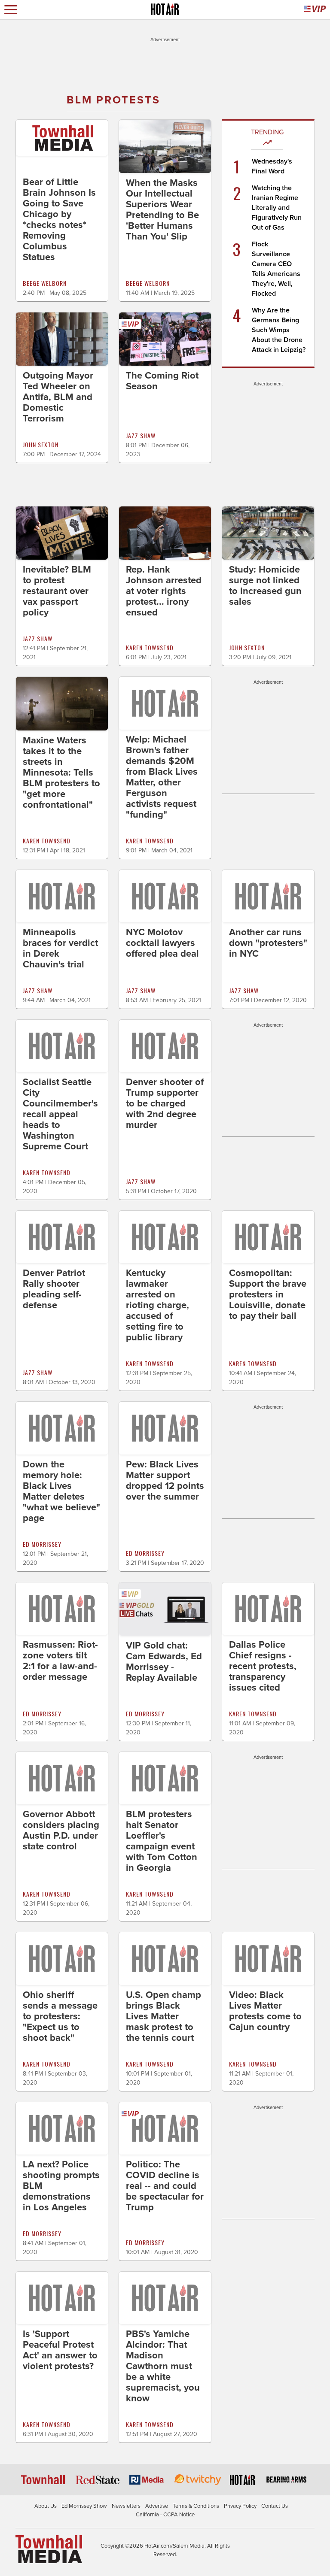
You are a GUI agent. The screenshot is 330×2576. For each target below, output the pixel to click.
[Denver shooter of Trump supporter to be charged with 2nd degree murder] (165, 1046)
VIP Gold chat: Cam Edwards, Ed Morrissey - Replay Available (164, 1662)
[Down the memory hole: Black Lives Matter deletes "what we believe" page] (62, 1427)
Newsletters (126, 2506)
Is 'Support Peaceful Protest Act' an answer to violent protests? (60, 2350)
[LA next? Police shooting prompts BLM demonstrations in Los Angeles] (62, 2128)
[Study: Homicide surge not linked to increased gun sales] (268, 533)
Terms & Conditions (196, 2506)
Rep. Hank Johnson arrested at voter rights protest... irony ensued (164, 591)
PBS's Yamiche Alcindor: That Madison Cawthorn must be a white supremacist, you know (163, 2366)
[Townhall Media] (49, 2549)
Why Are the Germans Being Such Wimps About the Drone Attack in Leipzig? (279, 330)
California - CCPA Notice (165, 2515)
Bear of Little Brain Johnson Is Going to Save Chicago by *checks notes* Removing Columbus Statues (59, 220)
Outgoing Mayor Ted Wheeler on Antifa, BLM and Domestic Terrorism (58, 397)
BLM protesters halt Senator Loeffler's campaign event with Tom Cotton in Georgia (162, 1841)
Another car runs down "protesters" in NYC (268, 943)
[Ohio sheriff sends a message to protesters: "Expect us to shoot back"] (62, 1958)
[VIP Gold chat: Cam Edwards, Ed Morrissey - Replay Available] (165, 1609)
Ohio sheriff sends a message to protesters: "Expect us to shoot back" (60, 2016)
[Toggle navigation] (11, 10)
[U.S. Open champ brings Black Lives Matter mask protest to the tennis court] (165, 1958)
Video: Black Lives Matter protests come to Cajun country (265, 2011)
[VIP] (315, 10)
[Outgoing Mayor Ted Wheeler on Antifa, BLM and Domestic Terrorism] (62, 339)
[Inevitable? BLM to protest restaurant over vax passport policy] (62, 533)
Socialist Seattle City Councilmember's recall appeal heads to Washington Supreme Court (60, 1114)
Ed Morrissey (42, 1544)
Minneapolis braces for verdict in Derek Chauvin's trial (60, 948)
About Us (46, 2506)
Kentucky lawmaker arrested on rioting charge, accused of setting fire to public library (157, 1305)
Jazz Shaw (141, 435)
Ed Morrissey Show (84, 2506)
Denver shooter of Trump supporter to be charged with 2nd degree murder (165, 1103)
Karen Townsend (150, 647)
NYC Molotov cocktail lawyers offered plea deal (162, 943)
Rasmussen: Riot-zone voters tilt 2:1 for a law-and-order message (60, 1661)
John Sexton (41, 444)
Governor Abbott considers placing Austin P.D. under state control (61, 1830)
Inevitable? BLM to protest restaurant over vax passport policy (57, 591)
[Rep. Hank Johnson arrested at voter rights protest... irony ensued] (165, 533)
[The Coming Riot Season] (165, 339)
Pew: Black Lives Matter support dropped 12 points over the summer (165, 1480)
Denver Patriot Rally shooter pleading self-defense (54, 1289)
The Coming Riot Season (162, 381)
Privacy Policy (240, 2506)
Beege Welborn (45, 283)
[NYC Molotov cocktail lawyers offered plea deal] (165, 896)
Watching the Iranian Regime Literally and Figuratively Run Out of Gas (277, 208)
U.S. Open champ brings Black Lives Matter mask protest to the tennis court (163, 2016)
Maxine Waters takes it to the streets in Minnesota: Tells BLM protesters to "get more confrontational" (61, 773)
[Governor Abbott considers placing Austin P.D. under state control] (62, 1778)
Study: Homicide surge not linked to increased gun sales (265, 586)
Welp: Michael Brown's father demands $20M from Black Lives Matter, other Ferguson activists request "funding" (162, 777)
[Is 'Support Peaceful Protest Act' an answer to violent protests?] (62, 2297)
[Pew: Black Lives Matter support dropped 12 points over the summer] (165, 1427)
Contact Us (275, 2506)
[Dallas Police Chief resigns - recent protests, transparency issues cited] (268, 1608)
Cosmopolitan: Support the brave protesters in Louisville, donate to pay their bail (268, 1294)
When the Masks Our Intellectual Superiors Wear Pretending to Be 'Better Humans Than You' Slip (162, 210)
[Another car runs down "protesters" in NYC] (268, 896)
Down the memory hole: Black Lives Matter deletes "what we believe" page (61, 1491)
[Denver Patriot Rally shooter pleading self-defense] (62, 1236)
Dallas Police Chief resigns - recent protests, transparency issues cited (263, 1666)
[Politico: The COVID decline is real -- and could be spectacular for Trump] (165, 2128)
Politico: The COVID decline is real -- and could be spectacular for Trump (165, 2186)
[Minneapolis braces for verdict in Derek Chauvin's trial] (62, 896)
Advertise (157, 2506)
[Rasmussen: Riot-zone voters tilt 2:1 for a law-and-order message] (62, 1608)
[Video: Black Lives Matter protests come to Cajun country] (268, 1958)
